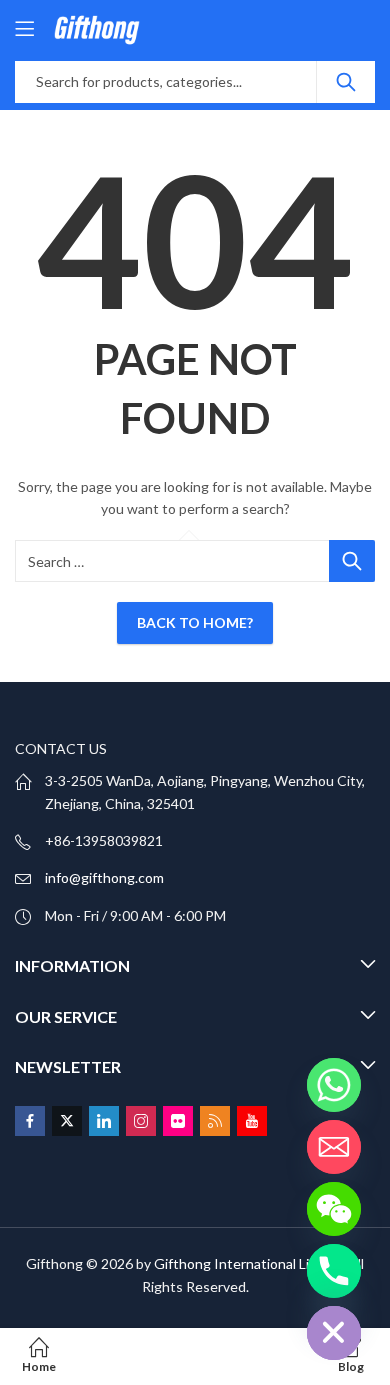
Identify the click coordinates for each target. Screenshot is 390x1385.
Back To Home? (195, 622)
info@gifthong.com (104, 877)
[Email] (334, 1147)
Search (346, 82)
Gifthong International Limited (249, 1263)
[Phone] (334, 1271)
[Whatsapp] (334, 1085)
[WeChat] (334, 1209)
